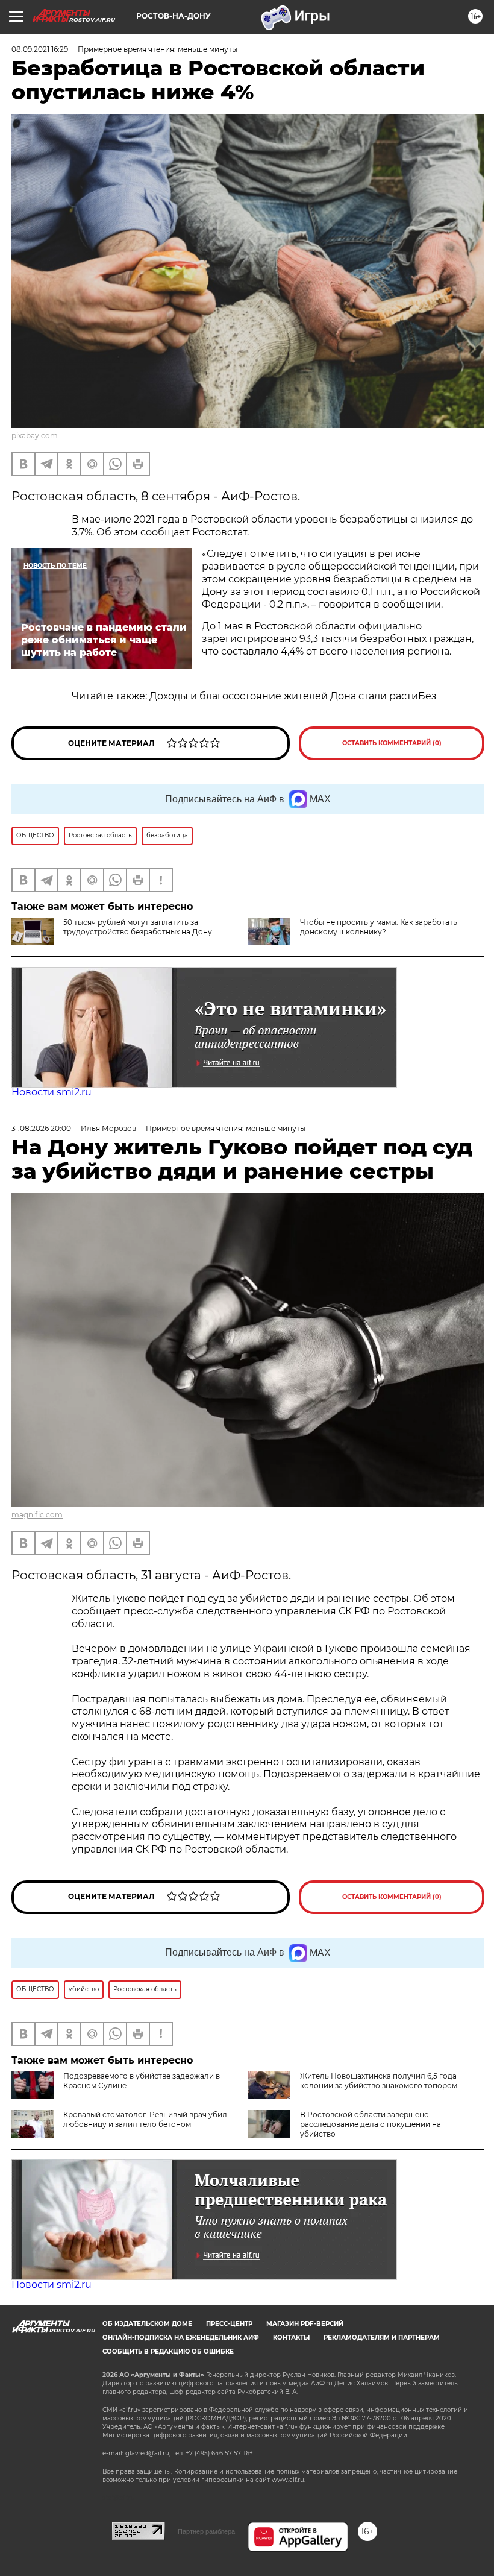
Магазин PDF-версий (305, 2324)
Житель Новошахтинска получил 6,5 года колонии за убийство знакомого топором (379, 2081)
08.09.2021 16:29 (40, 49)
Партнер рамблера (206, 2531)
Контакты (291, 2338)
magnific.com (37, 1515)
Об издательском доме (147, 2324)
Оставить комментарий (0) (392, 743)
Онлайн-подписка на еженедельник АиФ (181, 2338)
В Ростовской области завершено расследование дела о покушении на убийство (370, 2124)
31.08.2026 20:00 (41, 1128)
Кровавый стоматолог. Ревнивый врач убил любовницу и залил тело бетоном (145, 2119)
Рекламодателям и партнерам (382, 2338)
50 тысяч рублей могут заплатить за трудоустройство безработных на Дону (138, 927)
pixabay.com (35, 436)
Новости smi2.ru (52, 1092)
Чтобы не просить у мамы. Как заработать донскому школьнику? (379, 927)
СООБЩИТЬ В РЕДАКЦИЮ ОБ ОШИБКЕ (168, 2351)
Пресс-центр (229, 2324)
